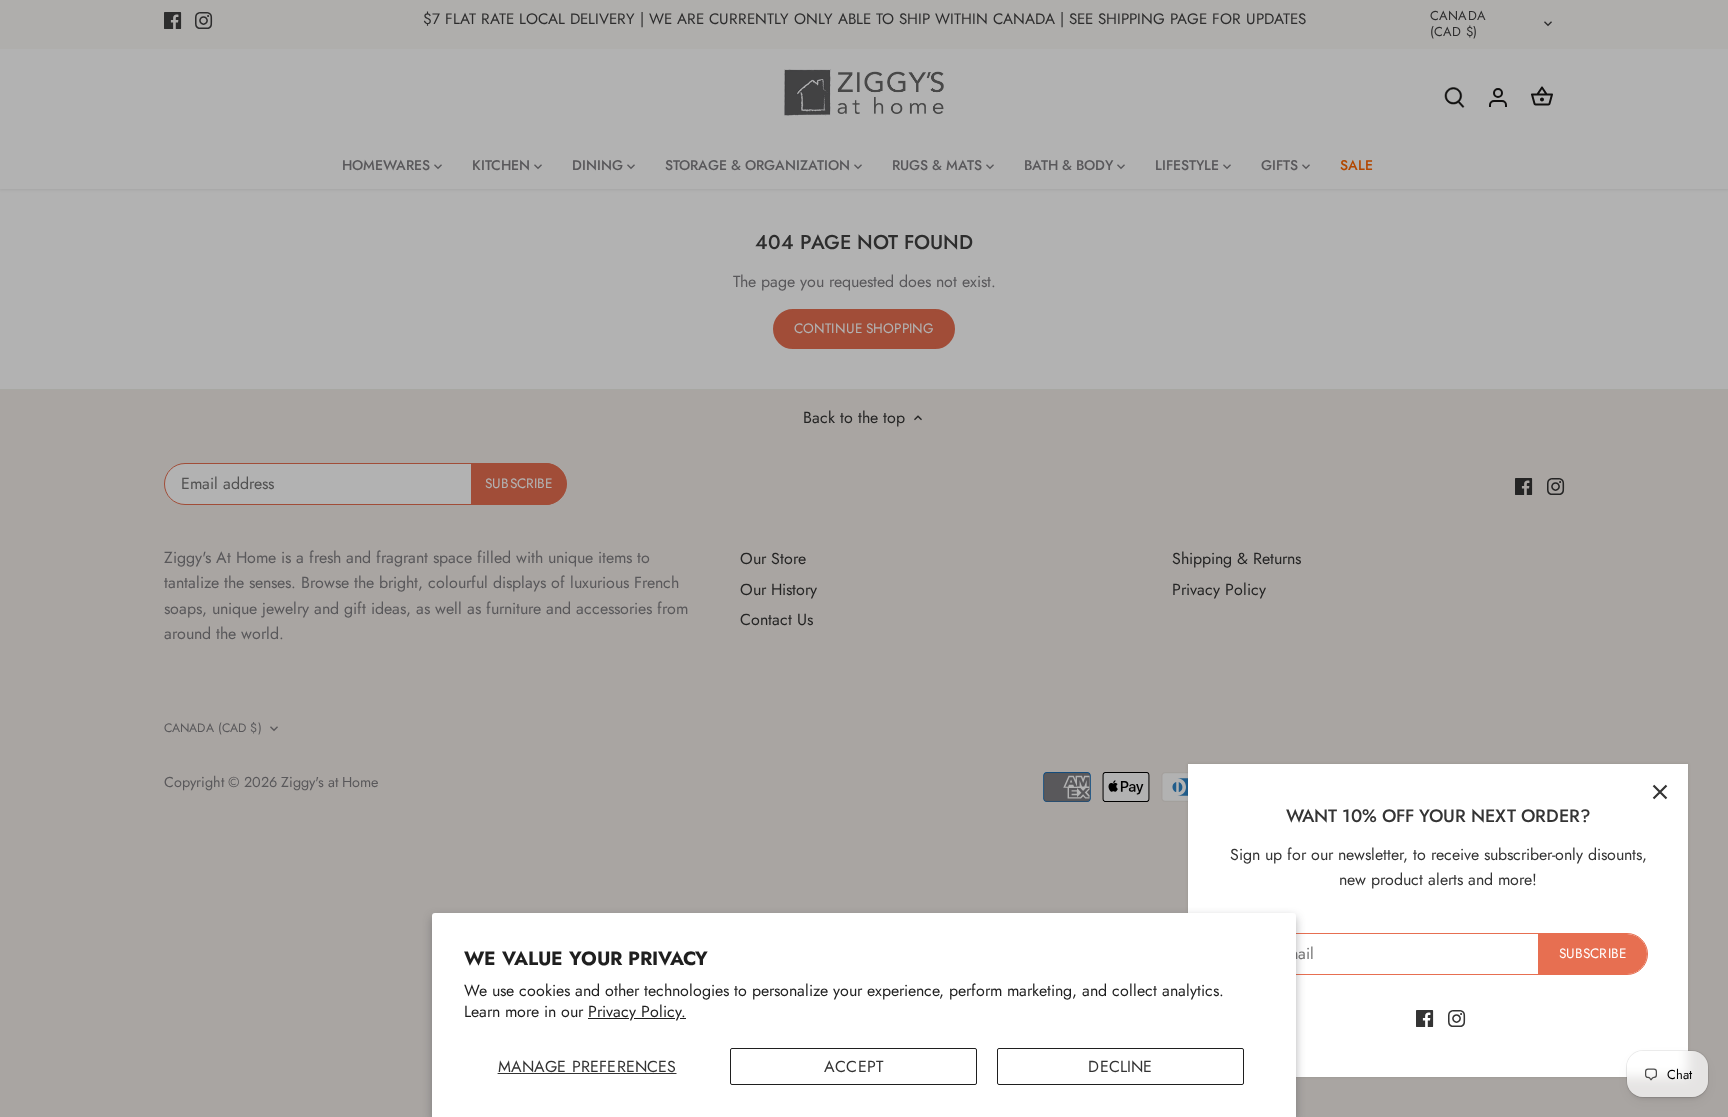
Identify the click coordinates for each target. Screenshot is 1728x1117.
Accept (853, 1066)
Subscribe (1592, 953)
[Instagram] (1456, 1018)
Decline (1120, 1066)
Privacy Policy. (637, 1011)
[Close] (1660, 792)
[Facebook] (1424, 1018)
